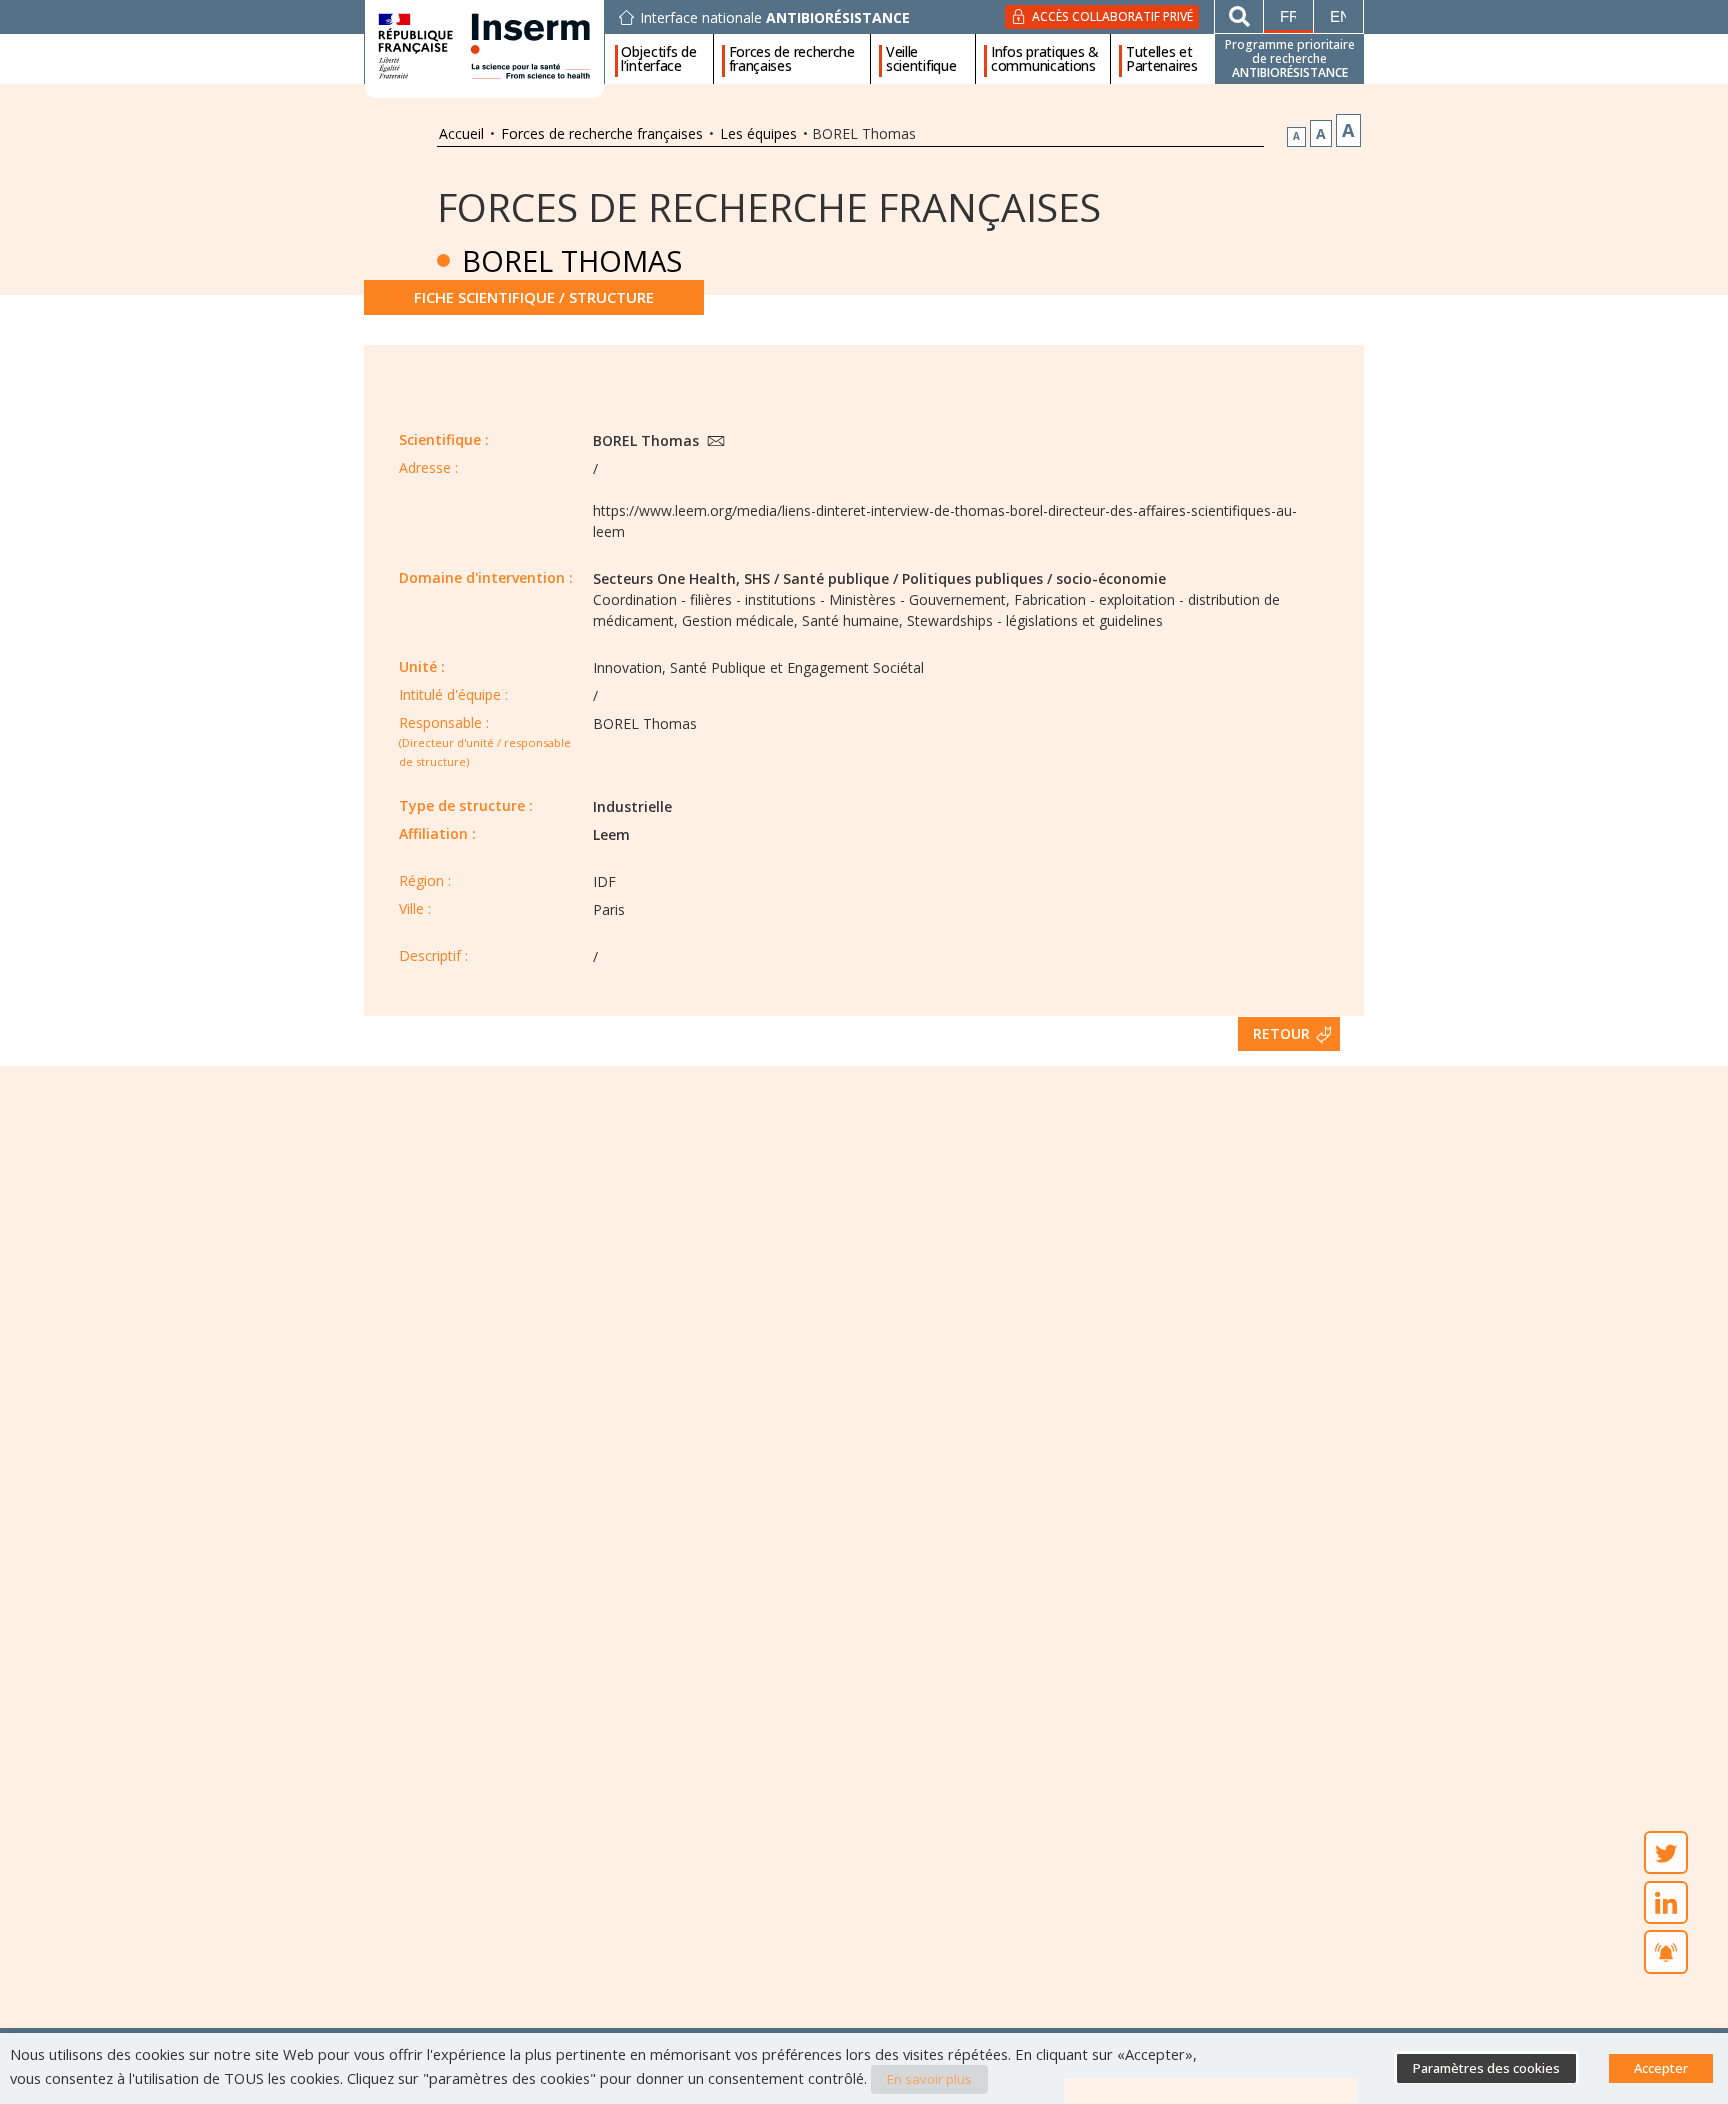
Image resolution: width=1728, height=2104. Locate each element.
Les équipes (758, 133)
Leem (611, 834)
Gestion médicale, (740, 620)
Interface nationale (775, 18)
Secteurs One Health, (666, 578)
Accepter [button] (1661, 2068)
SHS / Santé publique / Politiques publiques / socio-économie (955, 578)
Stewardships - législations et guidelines (1035, 620)
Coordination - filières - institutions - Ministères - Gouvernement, (801, 599)
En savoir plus (929, 2079)
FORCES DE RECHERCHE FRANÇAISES (769, 206)
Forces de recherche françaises (792, 59)
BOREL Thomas (648, 440)
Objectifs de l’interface (658, 59)
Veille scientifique (921, 59)
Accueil (461, 133)
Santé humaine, (852, 620)
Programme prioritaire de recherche (1290, 58)
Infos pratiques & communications (1045, 59)
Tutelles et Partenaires (1162, 59)
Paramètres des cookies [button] (1486, 2068)
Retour (1281, 1033)
